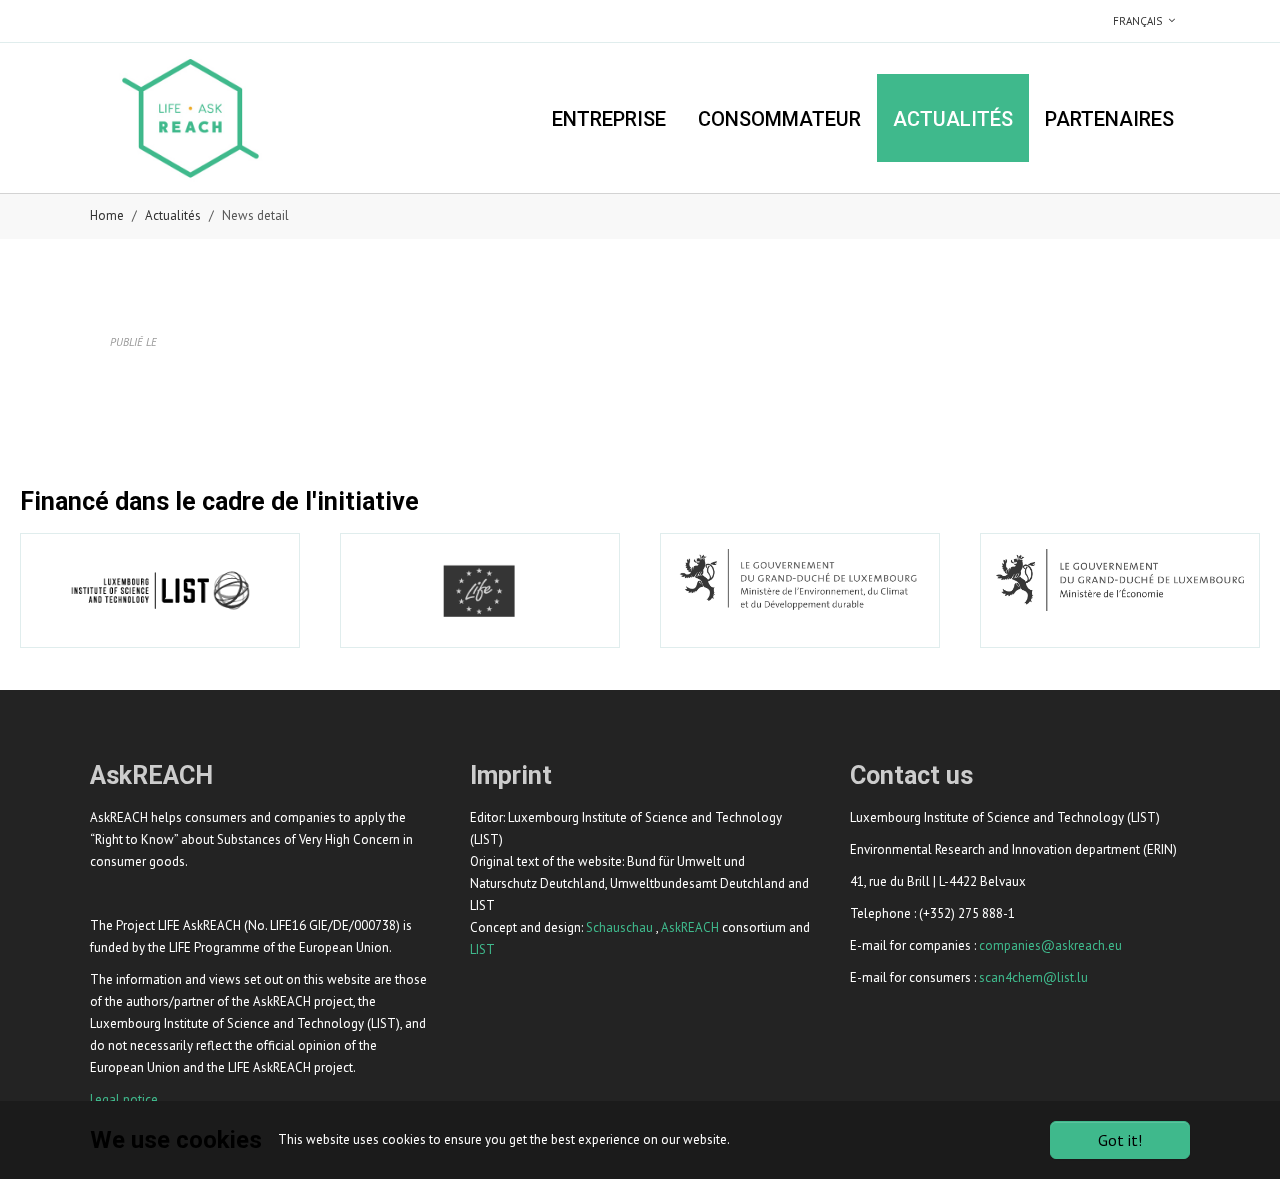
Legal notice (124, 1099)
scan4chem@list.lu (1033, 977)
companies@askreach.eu (1050, 945)
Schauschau (619, 927)
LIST (482, 949)
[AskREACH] (190, 117)
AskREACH (690, 927)
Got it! (1120, 1140)
